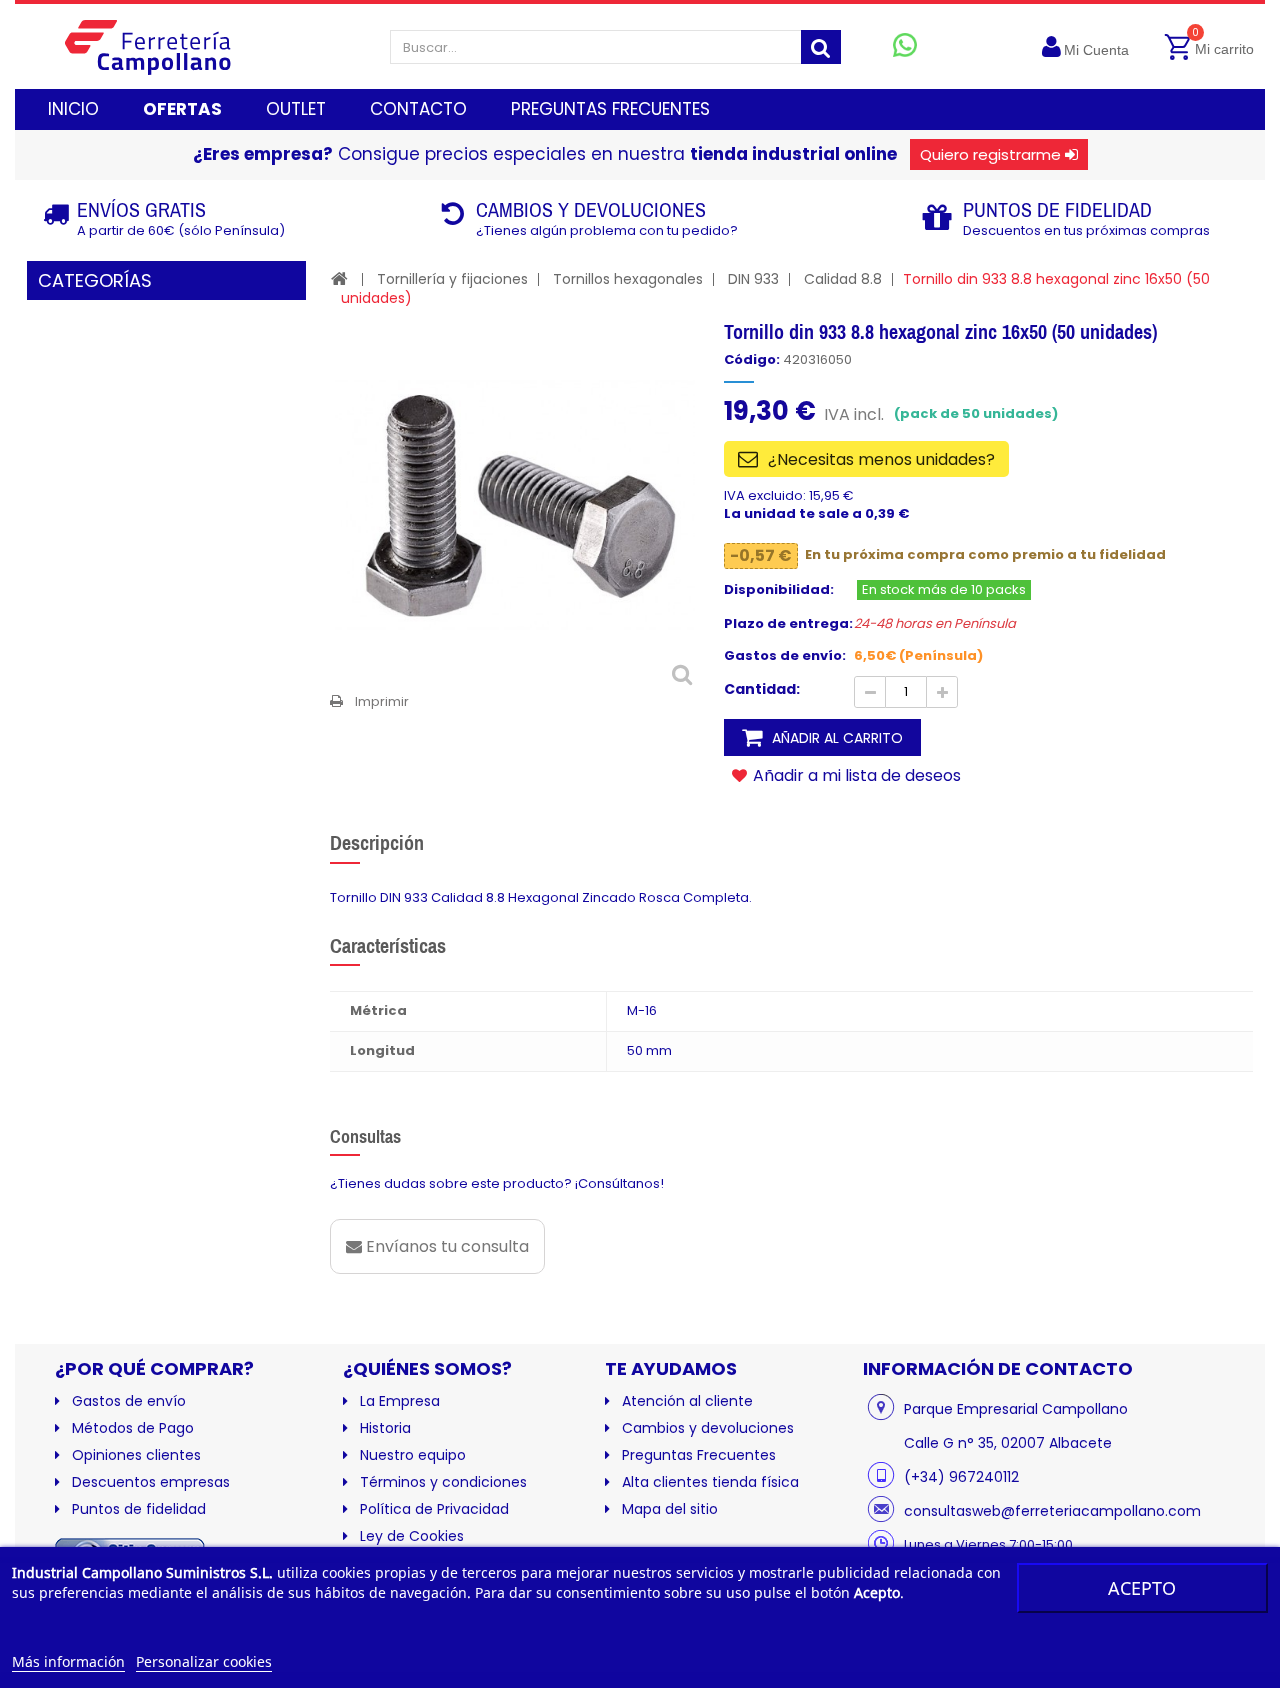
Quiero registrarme (990, 154)
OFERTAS (182, 109)
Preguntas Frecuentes (699, 1455)
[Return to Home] (339, 278)
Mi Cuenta (1096, 50)
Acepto (1142, 1588)
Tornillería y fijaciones (452, 279)
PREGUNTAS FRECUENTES (610, 109)
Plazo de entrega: (788, 624)
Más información (68, 1661)
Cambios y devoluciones (708, 1428)
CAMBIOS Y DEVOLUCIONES (591, 209)
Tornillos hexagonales (628, 279)
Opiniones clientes (136, 1455)
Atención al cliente (687, 1401)
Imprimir (382, 701)
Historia (385, 1428)
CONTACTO (418, 109)
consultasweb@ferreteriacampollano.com (1052, 1511)
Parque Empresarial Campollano (1016, 1409)
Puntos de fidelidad (139, 1509)
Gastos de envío (129, 1401)
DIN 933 (753, 279)
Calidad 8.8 (843, 279)
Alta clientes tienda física (710, 1482)
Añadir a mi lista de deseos (855, 775)
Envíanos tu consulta (445, 1246)
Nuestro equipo (413, 1455)
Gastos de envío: (785, 656)
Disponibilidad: (779, 590)
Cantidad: (762, 689)
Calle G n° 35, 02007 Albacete (1008, 1443)
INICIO (73, 109)
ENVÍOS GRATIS (141, 209)
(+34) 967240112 (961, 1477)
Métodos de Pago (133, 1428)
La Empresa (400, 1401)
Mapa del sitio (670, 1509)
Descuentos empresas (151, 1482)
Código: (752, 360)
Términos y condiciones (443, 1482)
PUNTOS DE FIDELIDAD (1057, 209)
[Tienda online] (163, 46)
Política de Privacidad (434, 1509)
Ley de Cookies (412, 1536)
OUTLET (296, 109)
